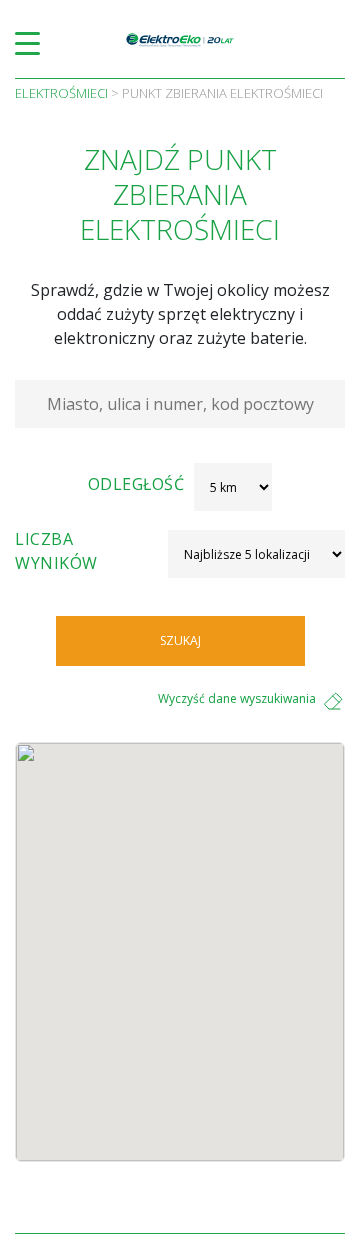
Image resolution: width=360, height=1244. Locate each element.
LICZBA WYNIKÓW (56, 551)
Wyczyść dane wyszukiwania (237, 698)
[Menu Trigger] (27, 42)
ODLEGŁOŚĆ (136, 484)
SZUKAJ (180, 640)
